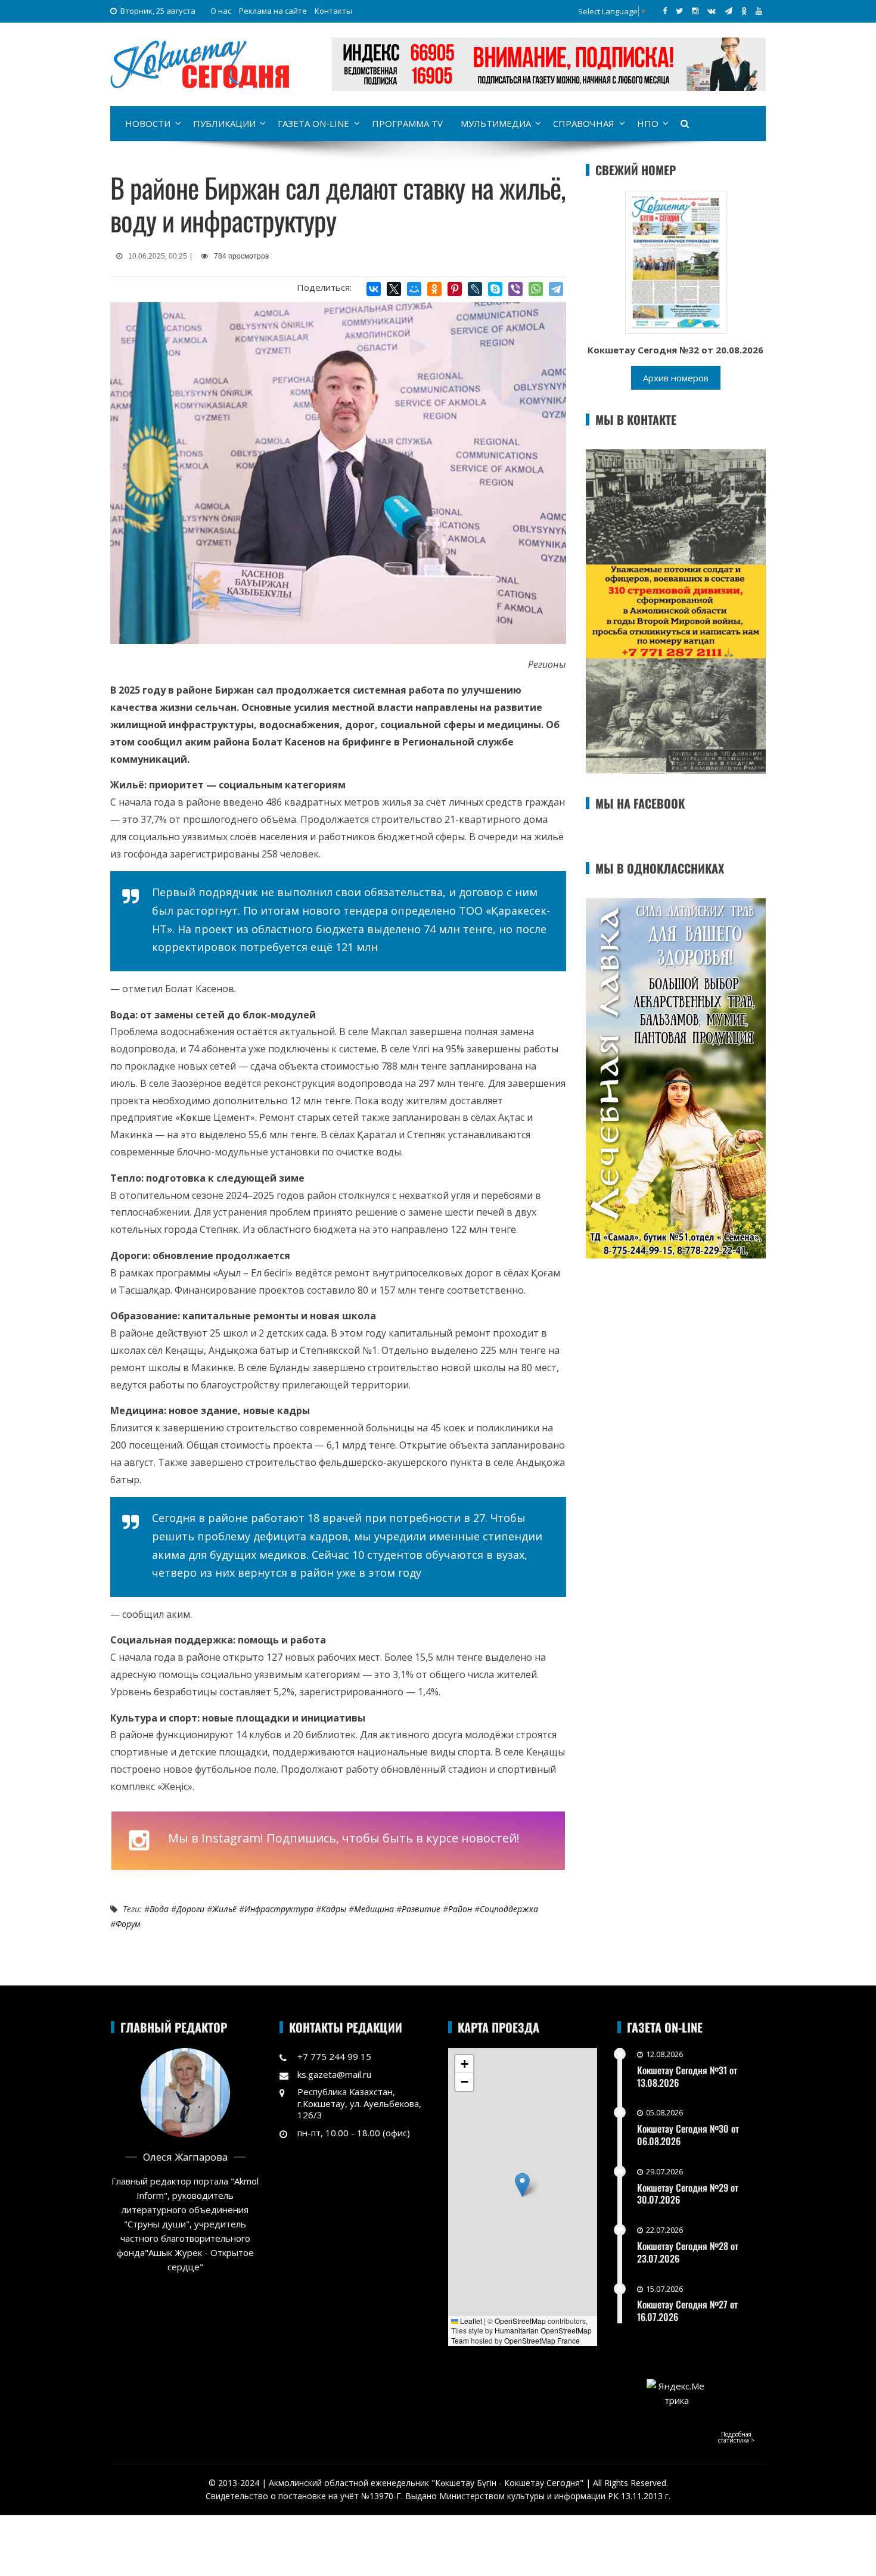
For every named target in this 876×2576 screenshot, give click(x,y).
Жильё (224, 1909)
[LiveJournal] (475, 289)
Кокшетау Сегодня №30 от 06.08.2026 (688, 2135)
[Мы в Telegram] (729, 11)
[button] (522, 2185)
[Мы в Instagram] (695, 11)
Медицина (374, 1909)
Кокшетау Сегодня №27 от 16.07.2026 (687, 2311)
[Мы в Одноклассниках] (744, 11)
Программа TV (407, 123)
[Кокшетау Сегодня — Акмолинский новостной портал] (200, 63)
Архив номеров (676, 378)
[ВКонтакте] (374, 289)
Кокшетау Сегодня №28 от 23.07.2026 (688, 2252)
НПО (648, 123)
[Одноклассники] (434, 289)
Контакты (333, 11)
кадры (334, 1909)
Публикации (224, 123)
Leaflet (470, 2321)
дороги (190, 1909)
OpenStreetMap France (542, 2340)
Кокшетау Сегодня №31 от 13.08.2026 (687, 2076)
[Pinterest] (455, 289)
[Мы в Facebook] (665, 11)
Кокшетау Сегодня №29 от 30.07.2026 (688, 2194)
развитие (421, 1909)
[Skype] (495, 289)
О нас (221, 11)
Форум (128, 1924)
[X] (394, 289)
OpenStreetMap (520, 2321)
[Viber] (515, 289)
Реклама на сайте (273, 11)
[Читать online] (676, 261)
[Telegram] (556, 289)
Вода (159, 1909)
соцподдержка (509, 1909)
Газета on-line (313, 123)
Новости (148, 123)
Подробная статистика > (736, 2437)
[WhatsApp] (536, 289)
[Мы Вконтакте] (712, 11)
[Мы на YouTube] (759, 11)
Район (460, 1909)
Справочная (584, 123)
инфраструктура (279, 1909)
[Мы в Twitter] (679, 11)
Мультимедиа (496, 123)
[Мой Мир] (414, 289)
